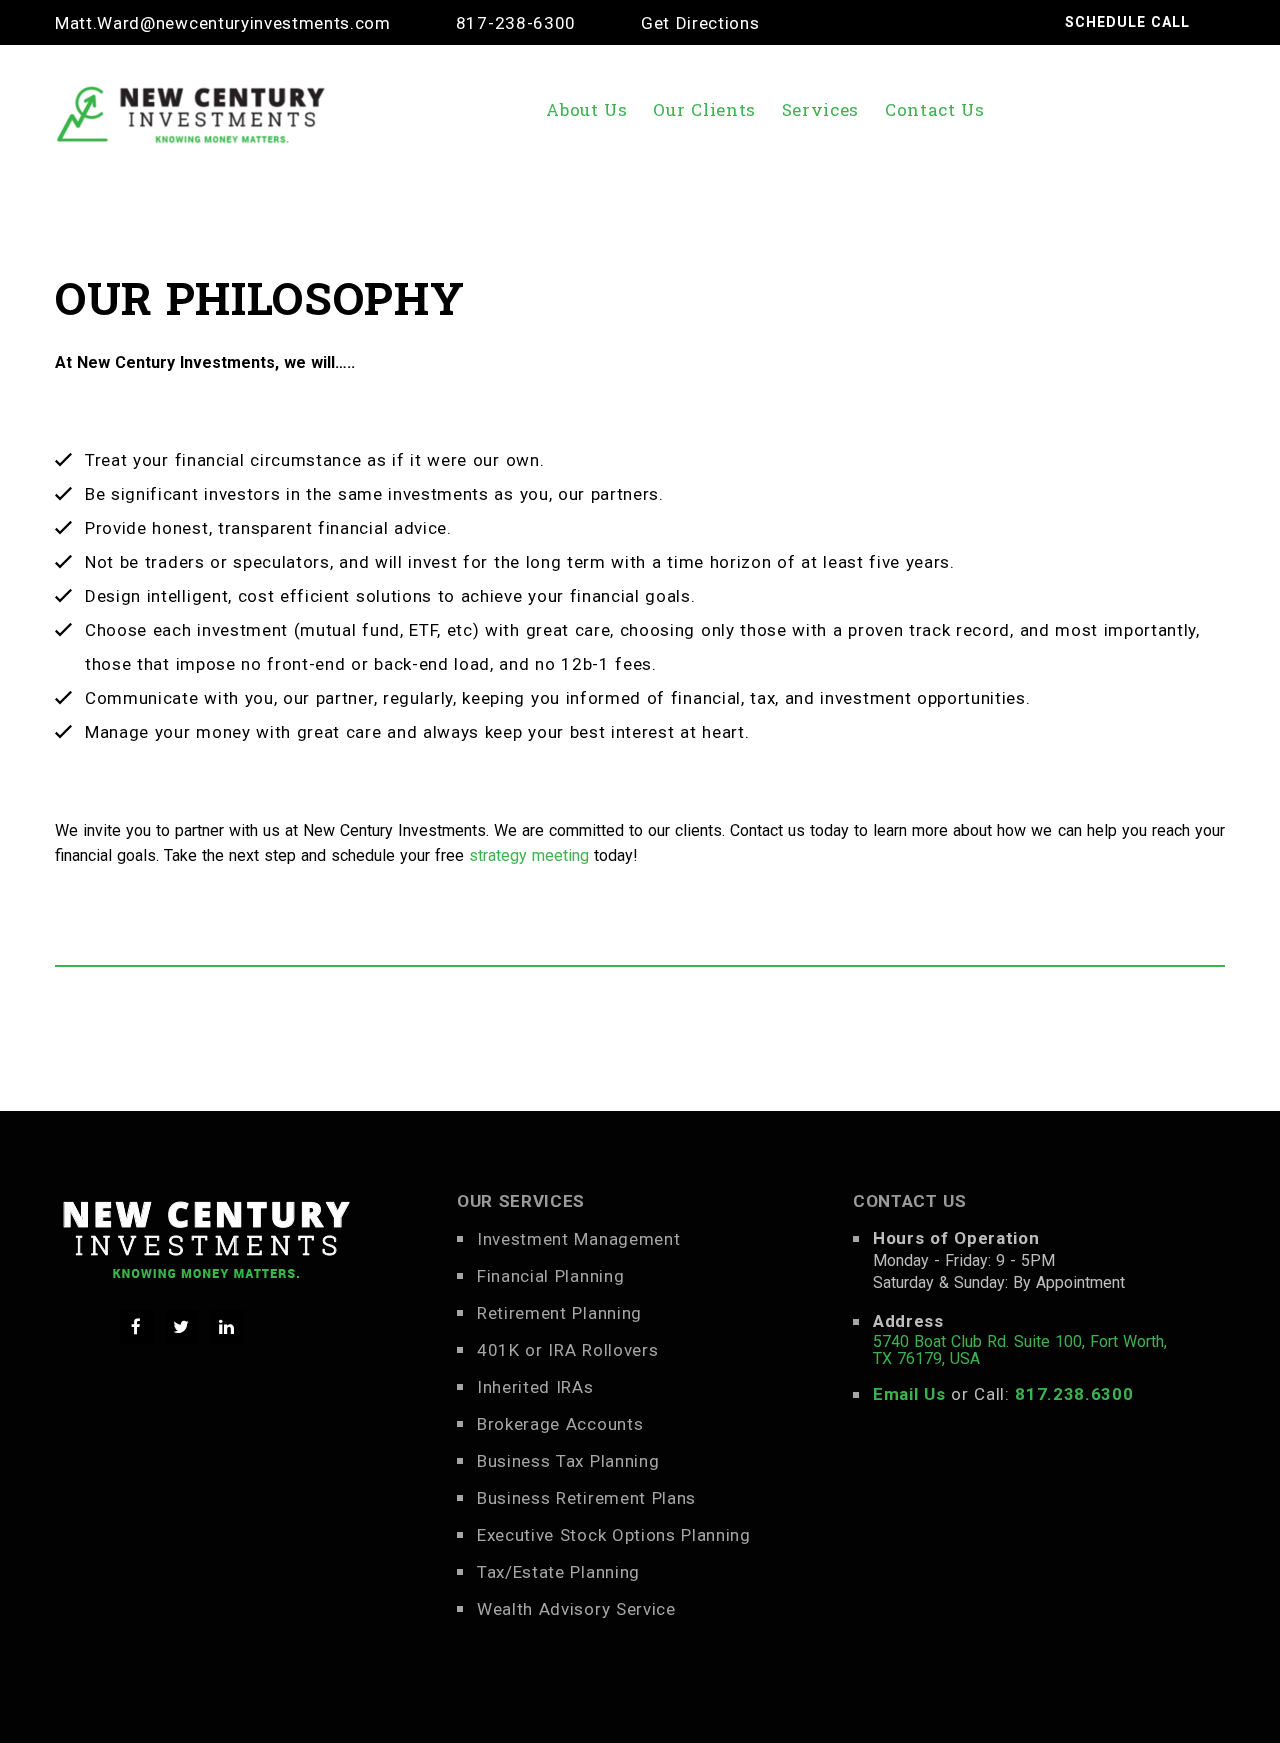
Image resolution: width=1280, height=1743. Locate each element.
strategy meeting (529, 855)
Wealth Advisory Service (576, 1609)
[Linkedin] (227, 1327)
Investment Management (578, 1239)
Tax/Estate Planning (558, 1572)
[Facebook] (137, 1327)
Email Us (909, 1394)
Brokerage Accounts (560, 1424)
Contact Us (935, 109)
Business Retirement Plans (586, 1498)
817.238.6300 (1074, 1394)
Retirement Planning (559, 1313)
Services (820, 109)
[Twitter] (182, 1327)
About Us (586, 109)
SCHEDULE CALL (1127, 22)
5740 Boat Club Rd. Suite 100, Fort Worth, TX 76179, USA (1020, 1350)
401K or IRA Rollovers (567, 1350)
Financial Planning (550, 1276)
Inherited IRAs (535, 1387)
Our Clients (704, 109)
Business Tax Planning (568, 1461)
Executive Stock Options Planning (614, 1535)
